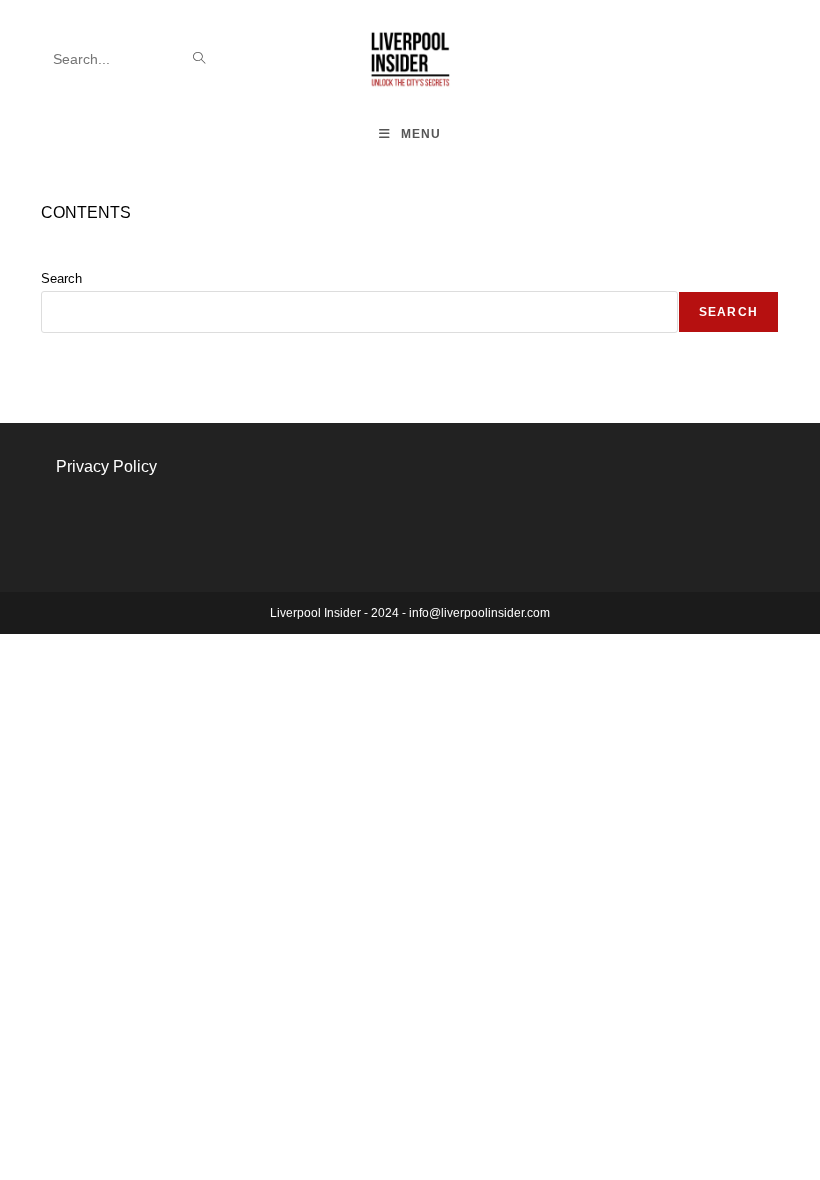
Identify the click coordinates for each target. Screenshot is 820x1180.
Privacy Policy (106, 466)
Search (61, 278)
